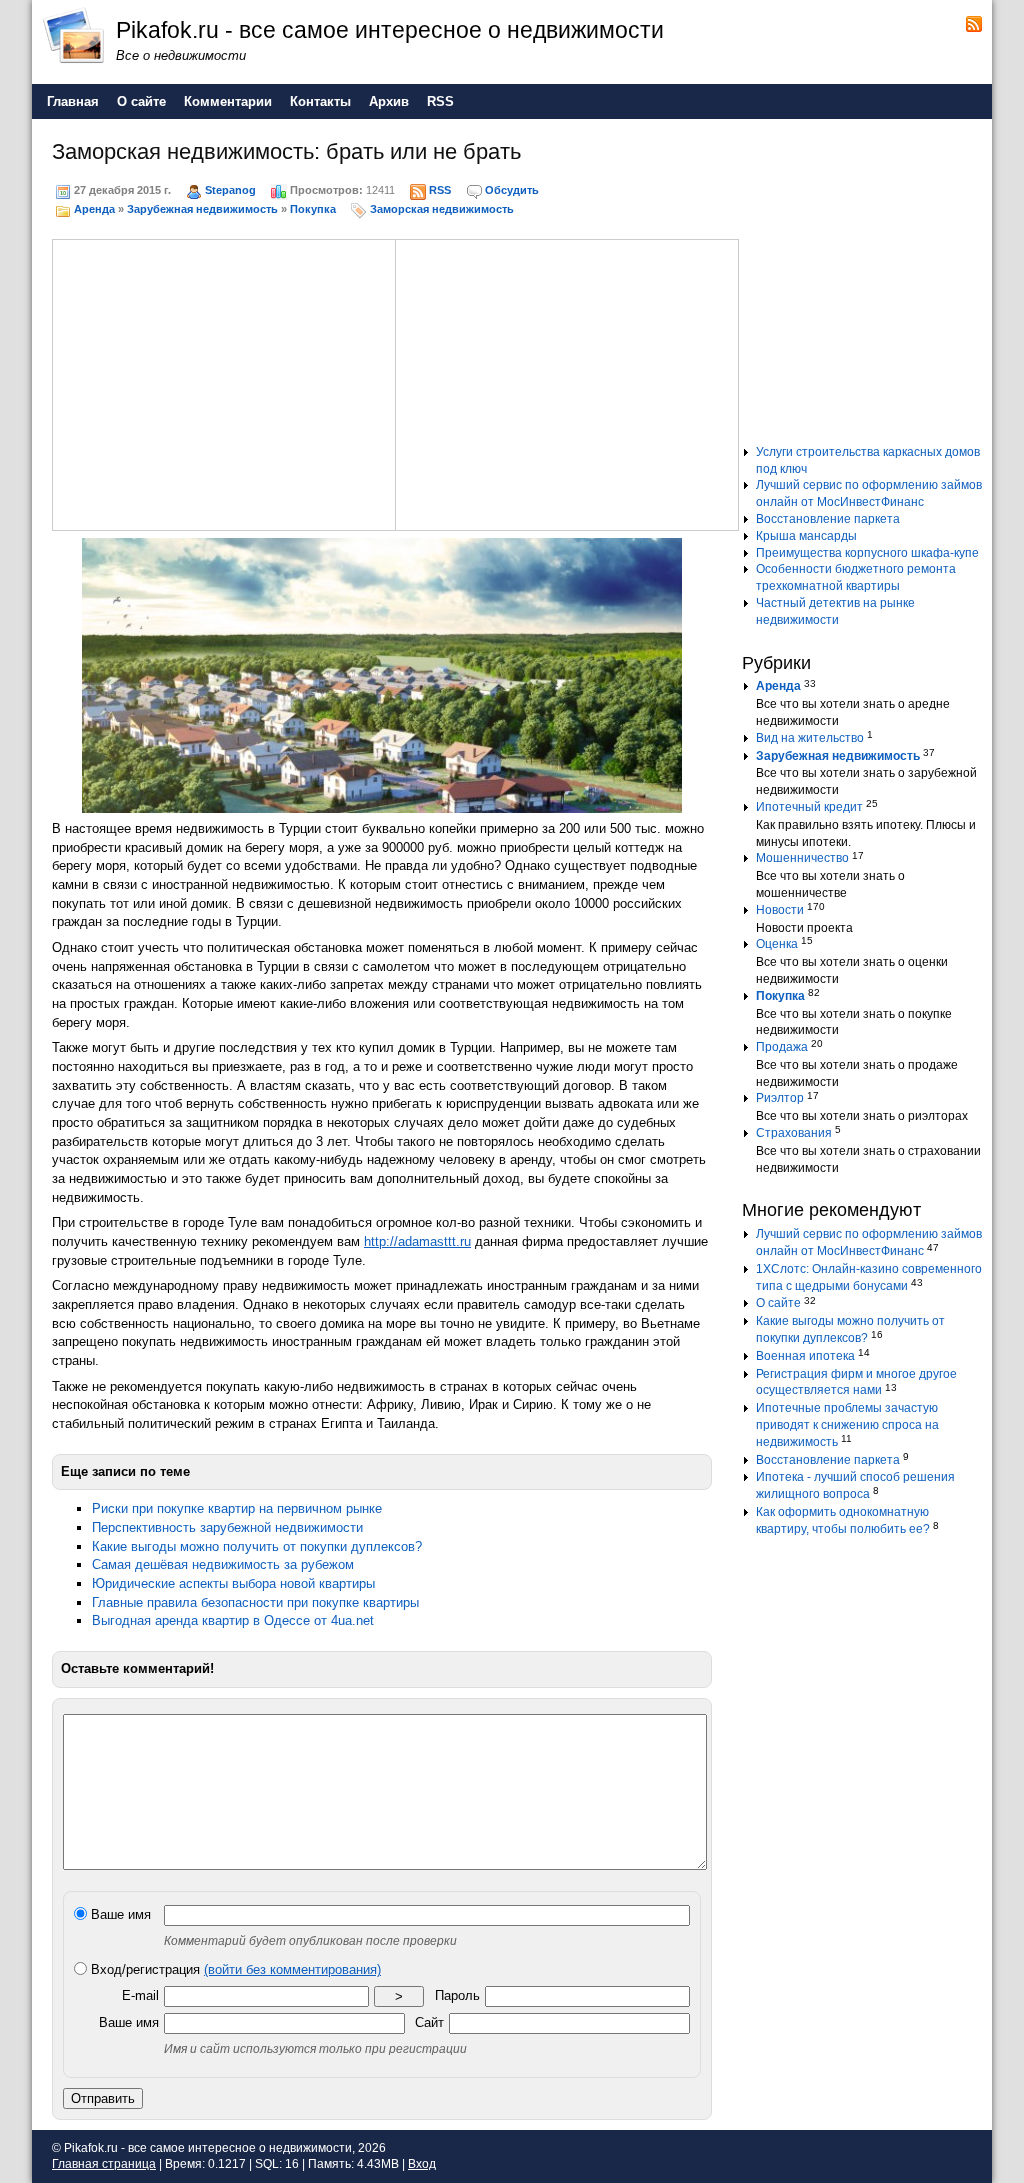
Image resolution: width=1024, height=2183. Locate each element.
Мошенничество (802, 858)
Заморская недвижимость (442, 209)
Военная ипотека (805, 1356)
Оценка (777, 944)
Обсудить (512, 190)
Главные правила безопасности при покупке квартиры (255, 1602)
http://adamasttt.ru (417, 1241)
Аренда (94, 209)
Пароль (457, 1995)
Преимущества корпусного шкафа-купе (867, 553)
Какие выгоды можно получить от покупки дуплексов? (257, 1546)
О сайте (778, 1303)
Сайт (429, 2022)
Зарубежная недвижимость (202, 209)
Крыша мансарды (806, 536)
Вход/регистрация (234, 1969)
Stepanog (230, 190)
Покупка (313, 209)
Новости (780, 910)
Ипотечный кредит (809, 807)
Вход (422, 2164)
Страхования (794, 1133)
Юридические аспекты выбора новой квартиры (233, 1583)
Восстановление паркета (828, 519)
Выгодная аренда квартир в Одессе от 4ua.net (233, 1620)
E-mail (140, 1995)
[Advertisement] (224, 382)
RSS (440, 190)
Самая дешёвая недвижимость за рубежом (223, 1564)
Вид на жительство (810, 738)
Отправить (103, 2098)
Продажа (782, 1047)
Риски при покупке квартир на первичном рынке (237, 1508)
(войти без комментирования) (292, 1969)
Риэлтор (780, 1098)
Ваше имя (119, 1914)
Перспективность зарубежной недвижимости (227, 1527)
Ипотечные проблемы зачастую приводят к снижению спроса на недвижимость (847, 1425)
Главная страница (104, 2164)
